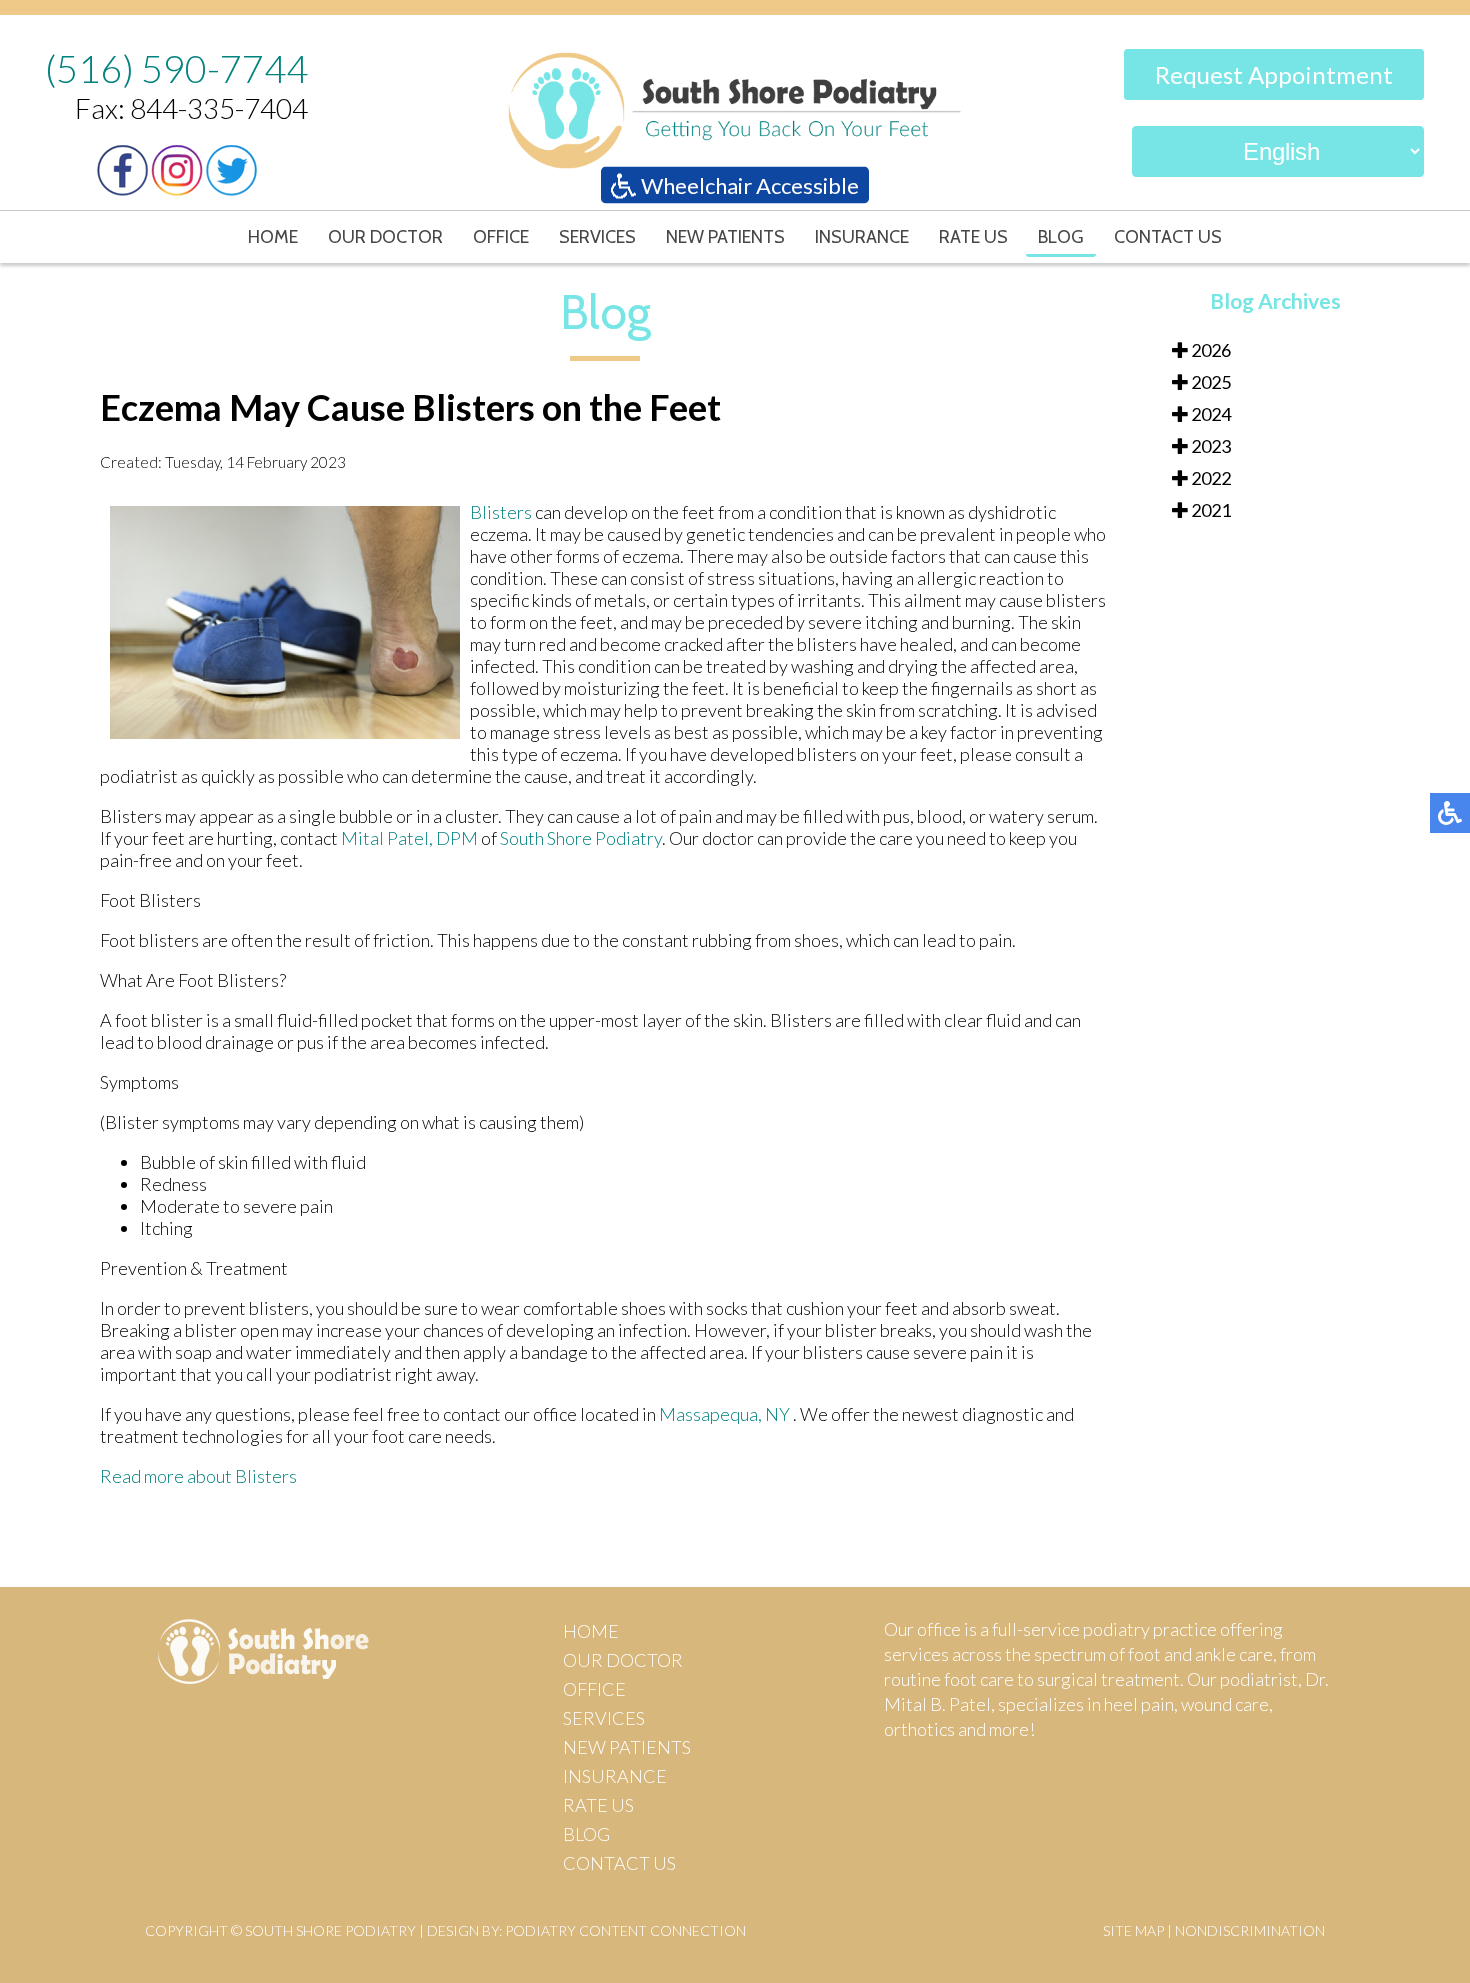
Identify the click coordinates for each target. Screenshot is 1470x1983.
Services (597, 237)
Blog (1061, 237)
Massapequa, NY (724, 1414)
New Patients (725, 237)
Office (501, 237)
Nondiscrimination (1250, 1930)
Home (273, 237)
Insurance (862, 237)
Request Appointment (1274, 74)
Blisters (502, 512)
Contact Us (1168, 237)
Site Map (1133, 1930)
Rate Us (973, 237)
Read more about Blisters (198, 1476)
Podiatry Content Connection (625, 1930)
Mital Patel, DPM (409, 838)
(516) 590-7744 (176, 68)
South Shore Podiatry (581, 838)
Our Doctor (385, 237)
